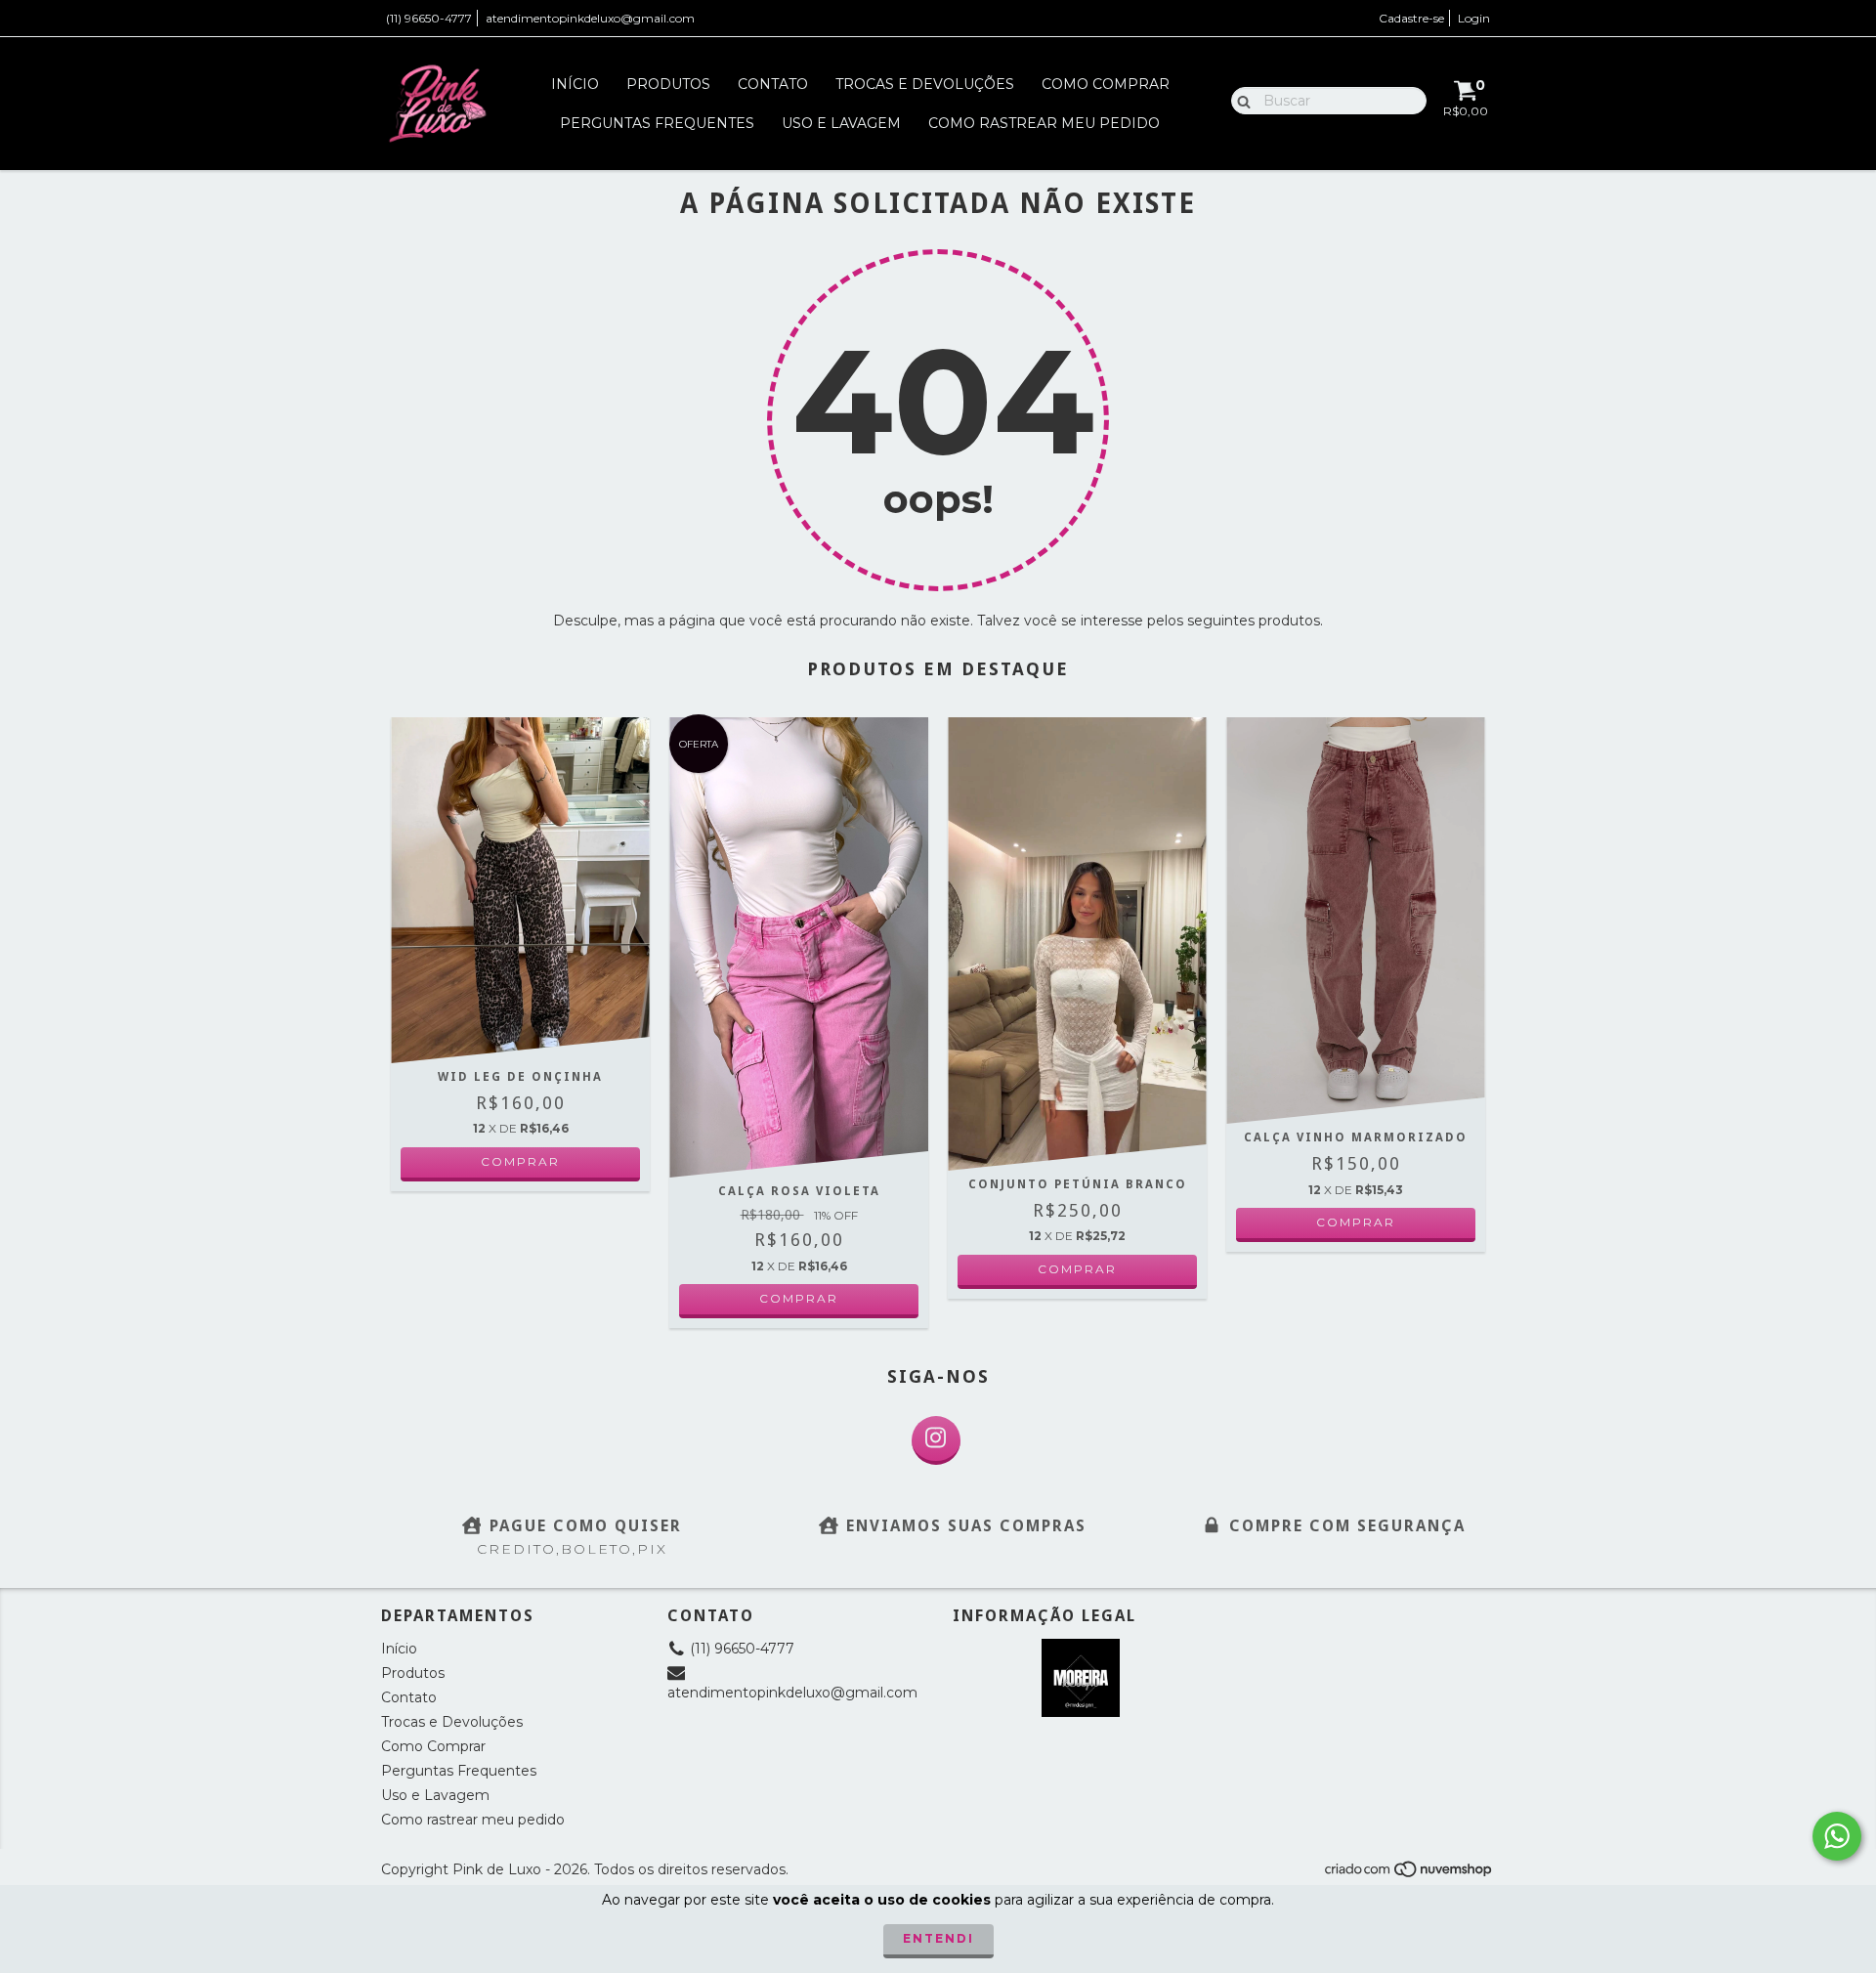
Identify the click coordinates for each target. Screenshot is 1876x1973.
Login (1474, 18)
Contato (773, 84)
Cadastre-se (1411, 18)
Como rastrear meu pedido (1044, 123)
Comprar (520, 1161)
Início (575, 84)
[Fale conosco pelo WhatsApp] (1837, 1836)
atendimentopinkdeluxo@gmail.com (590, 18)
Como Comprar (1106, 84)
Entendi (938, 1938)
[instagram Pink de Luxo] (936, 1440)
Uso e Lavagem (841, 123)
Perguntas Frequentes (657, 123)
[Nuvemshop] (1409, 1875)
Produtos (668, 84)
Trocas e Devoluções (925, 84)
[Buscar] (1239, 100)
